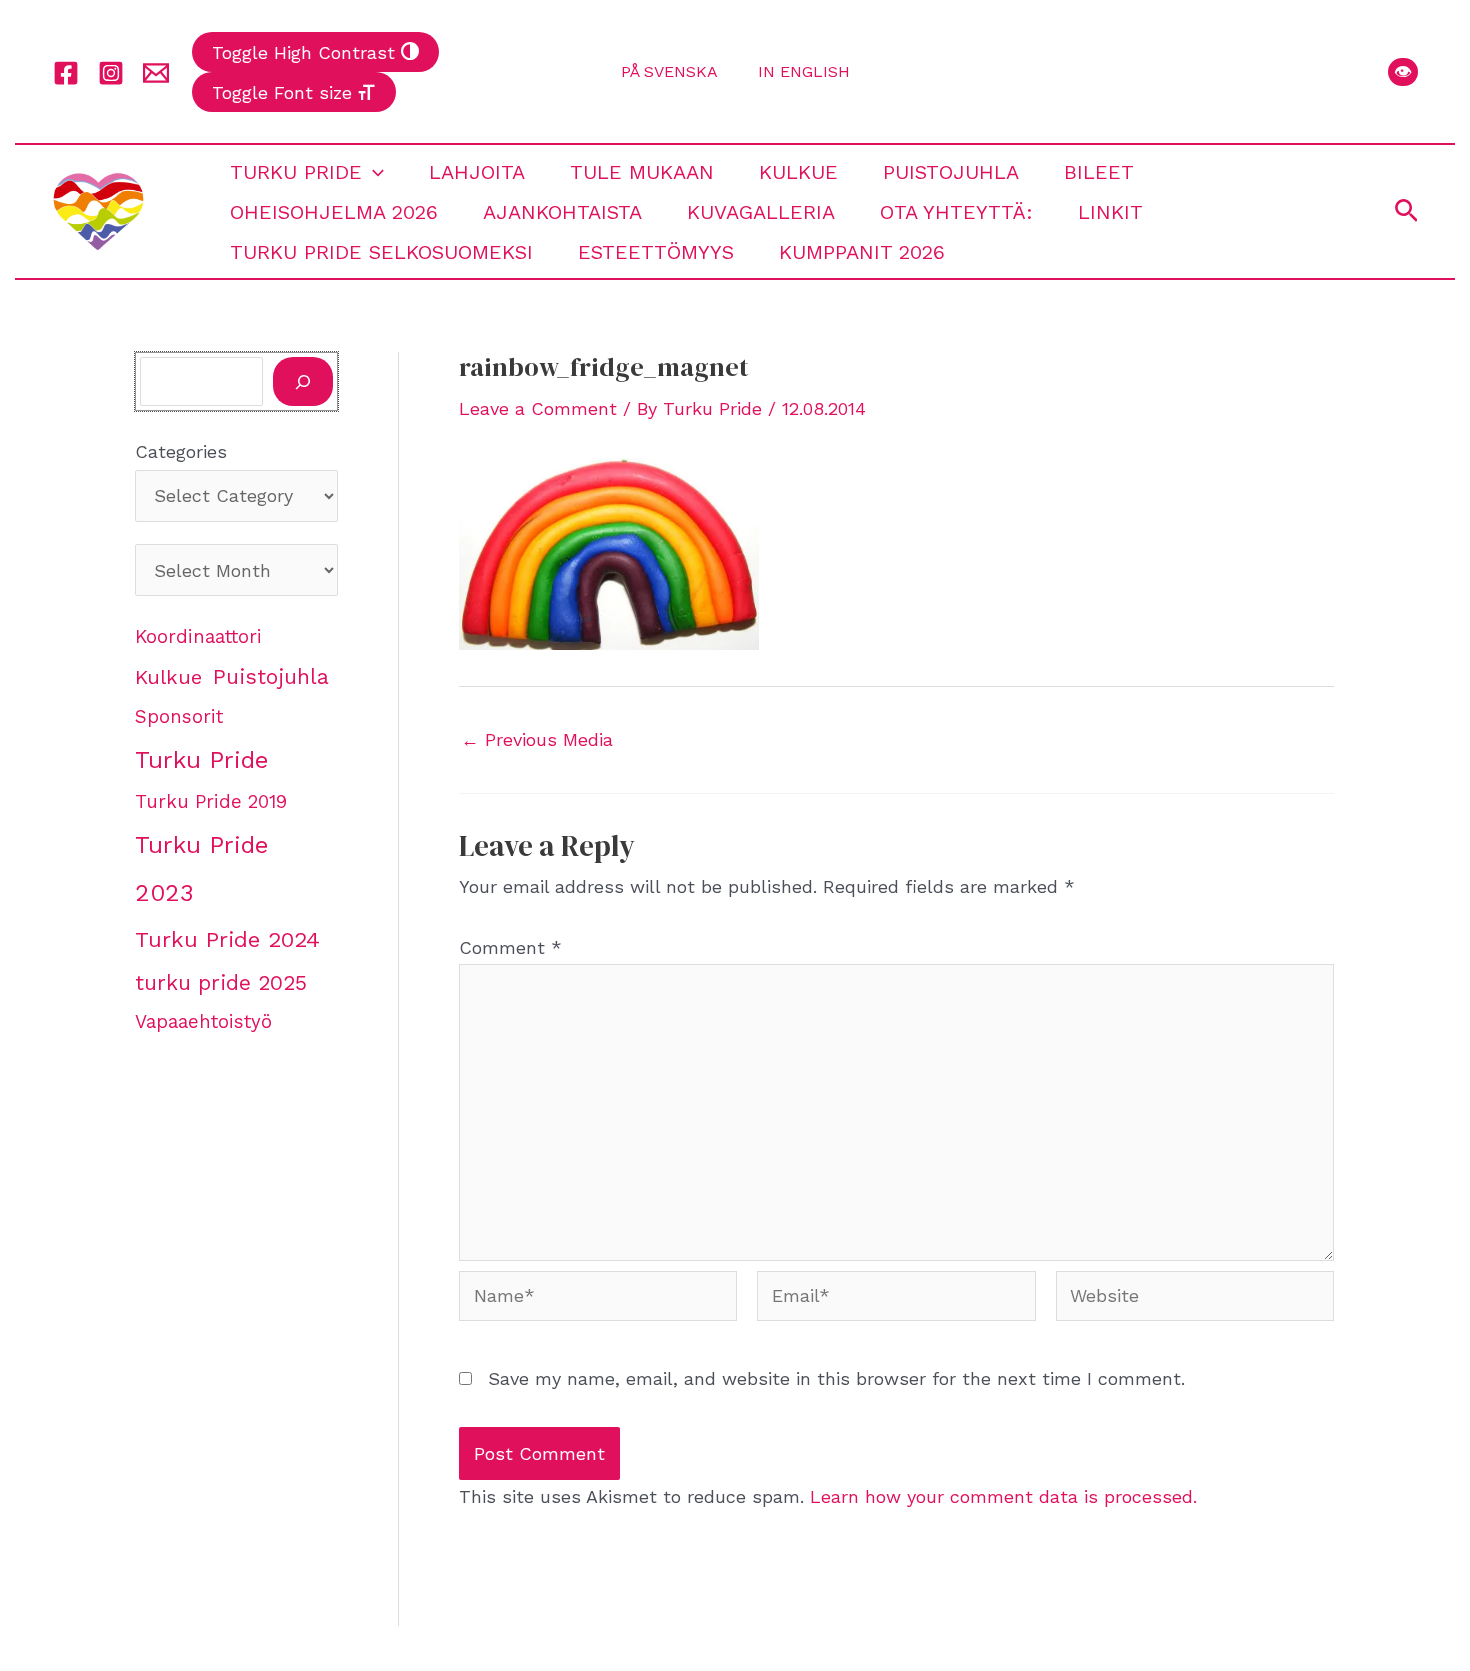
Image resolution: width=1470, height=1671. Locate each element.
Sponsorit (179, 717)
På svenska (669, 71)
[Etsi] (303, 381)
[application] (373, 172)
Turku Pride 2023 (201, 869)
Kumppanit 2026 (862, 252)
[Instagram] (111, 73)
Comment (510, 947)
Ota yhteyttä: (956, 212)
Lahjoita (477, 172)
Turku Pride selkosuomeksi (381, 252)
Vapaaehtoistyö (203, 1022)
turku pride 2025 (221, 982)
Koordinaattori (198, 637)
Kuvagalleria (761, 212)
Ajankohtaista (562, 212)
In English (804, 71)
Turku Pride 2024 (227, 939)
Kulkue (798, 172)
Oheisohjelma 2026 (334, 212)
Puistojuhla (951, 172)
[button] (1403, 72)
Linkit (1110, 212)
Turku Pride (296, 172)
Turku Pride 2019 (211, 802)
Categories (181, 451)
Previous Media (537, 740)
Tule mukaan (642, 172)
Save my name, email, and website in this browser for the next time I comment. (836, 1378)
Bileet (1099, 172)
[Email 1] (156, 73)
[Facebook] (66, 73)
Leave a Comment (538, 408)
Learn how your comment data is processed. (1003, 1496)
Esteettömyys (656, 252)
